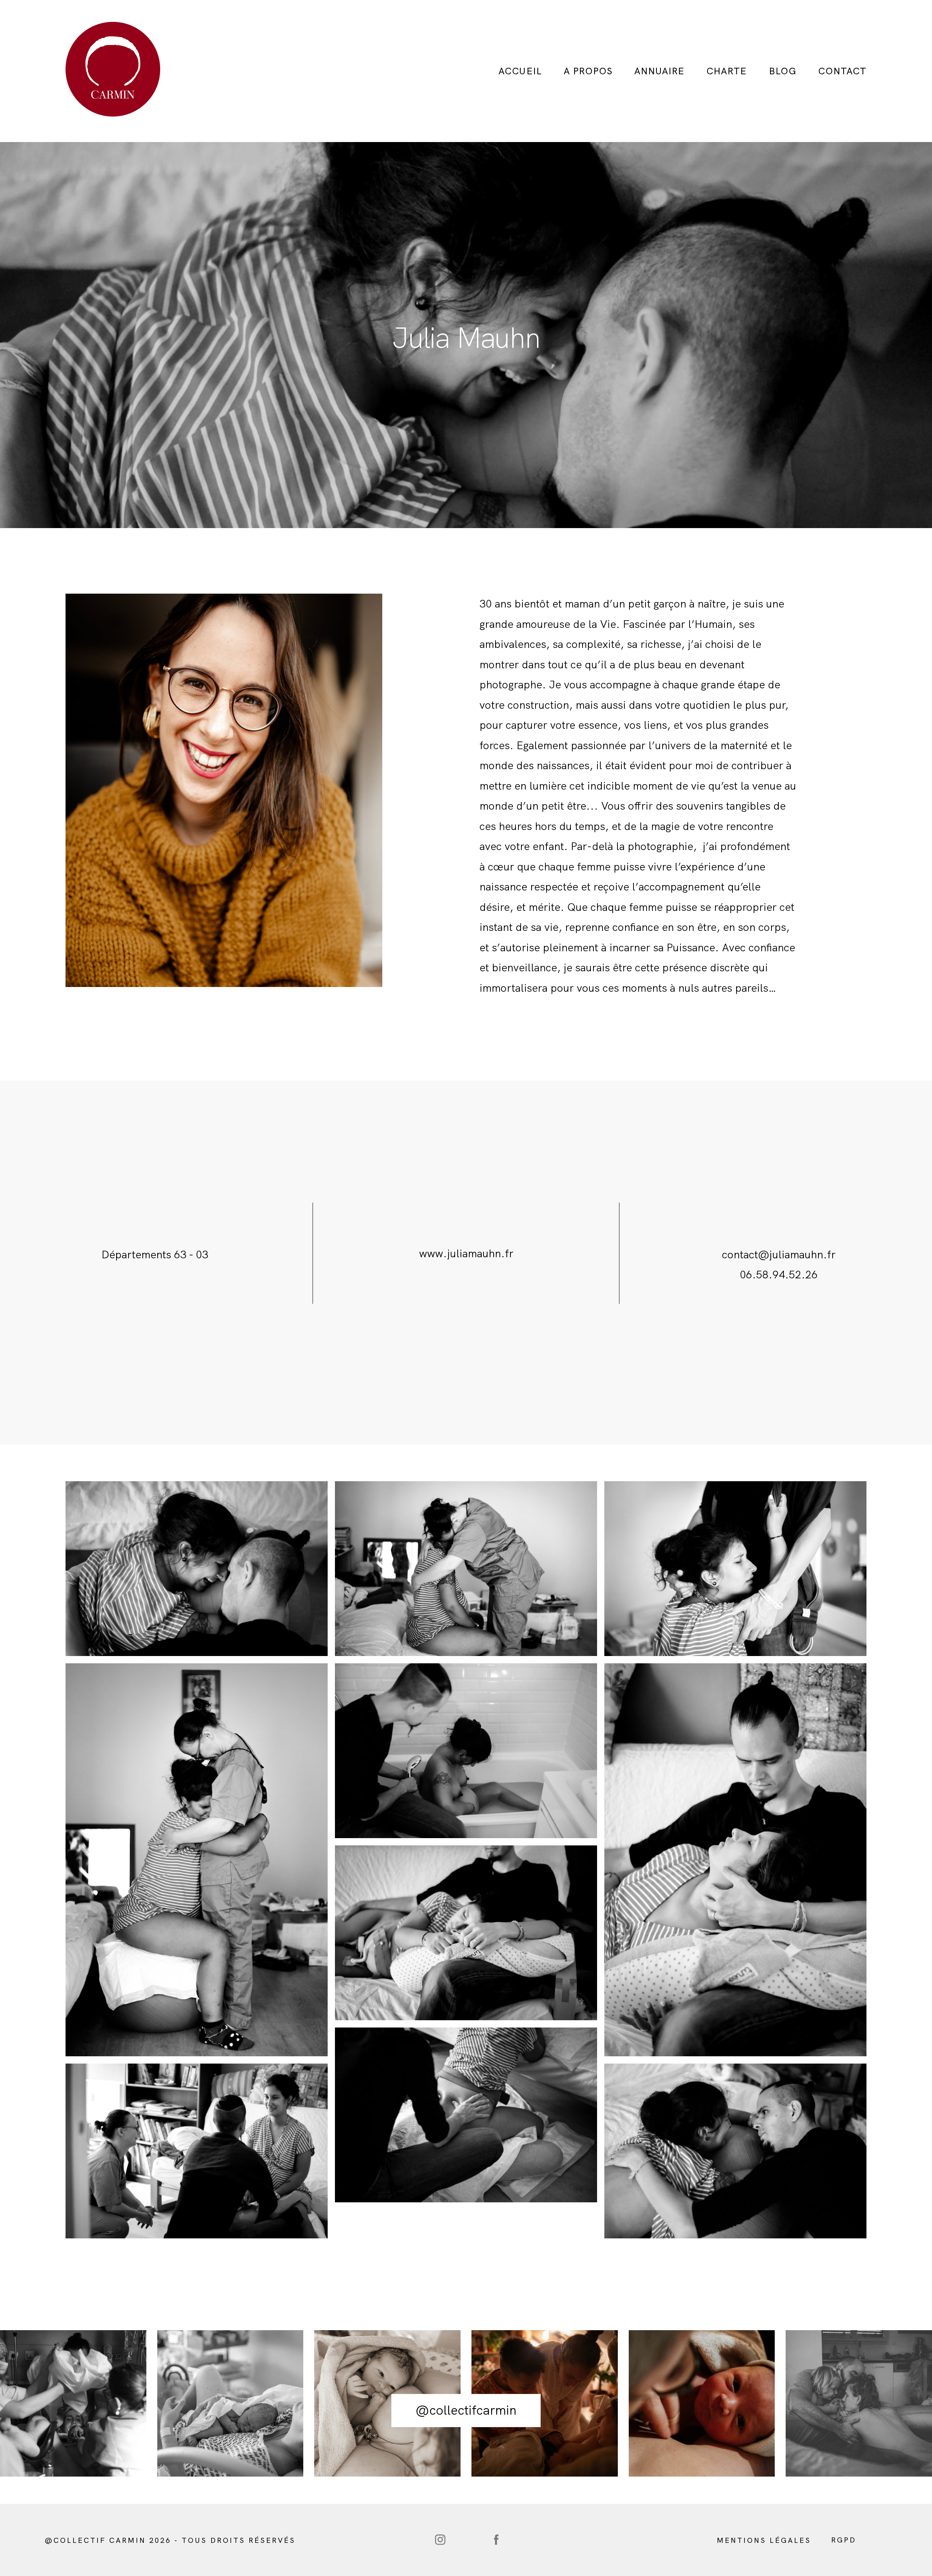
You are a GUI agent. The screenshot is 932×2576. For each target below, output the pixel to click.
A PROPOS (588, 71)
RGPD (844, 2540)
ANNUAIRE (659, 71)
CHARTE (726, 71)
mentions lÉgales (764, 2540)
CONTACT (842, 71)
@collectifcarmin (466, 2410)
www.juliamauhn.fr (466, 1253)
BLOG (783, 71)
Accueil (520, 71)
